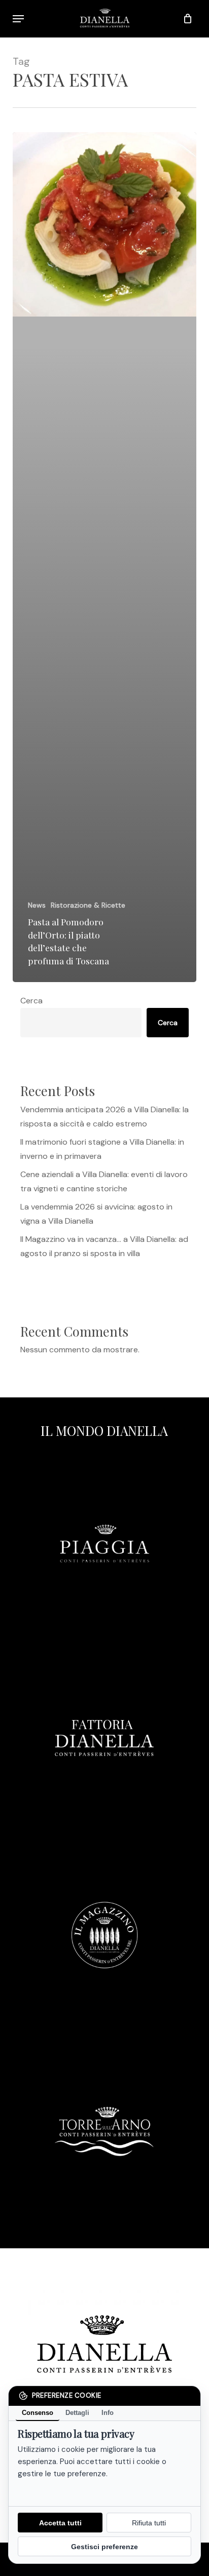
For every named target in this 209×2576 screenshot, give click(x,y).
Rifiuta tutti (149, 2523)
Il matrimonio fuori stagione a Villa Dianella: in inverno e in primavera (102, 1149)
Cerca (31, 1001)
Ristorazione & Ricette (88, 905)
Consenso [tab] (38, 2413)
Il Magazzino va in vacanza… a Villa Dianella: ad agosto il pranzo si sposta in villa (104, 1246)
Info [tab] (108, 2413)
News (37, 905)
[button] (18, 19)
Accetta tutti (60, 2523)
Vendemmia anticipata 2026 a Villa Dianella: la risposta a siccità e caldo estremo (104, 1117)
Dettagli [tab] (77, 2413)
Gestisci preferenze (104, 2547)
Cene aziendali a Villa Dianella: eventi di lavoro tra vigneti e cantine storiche (104, 1181)
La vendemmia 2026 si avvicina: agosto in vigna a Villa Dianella (96, 1214)
